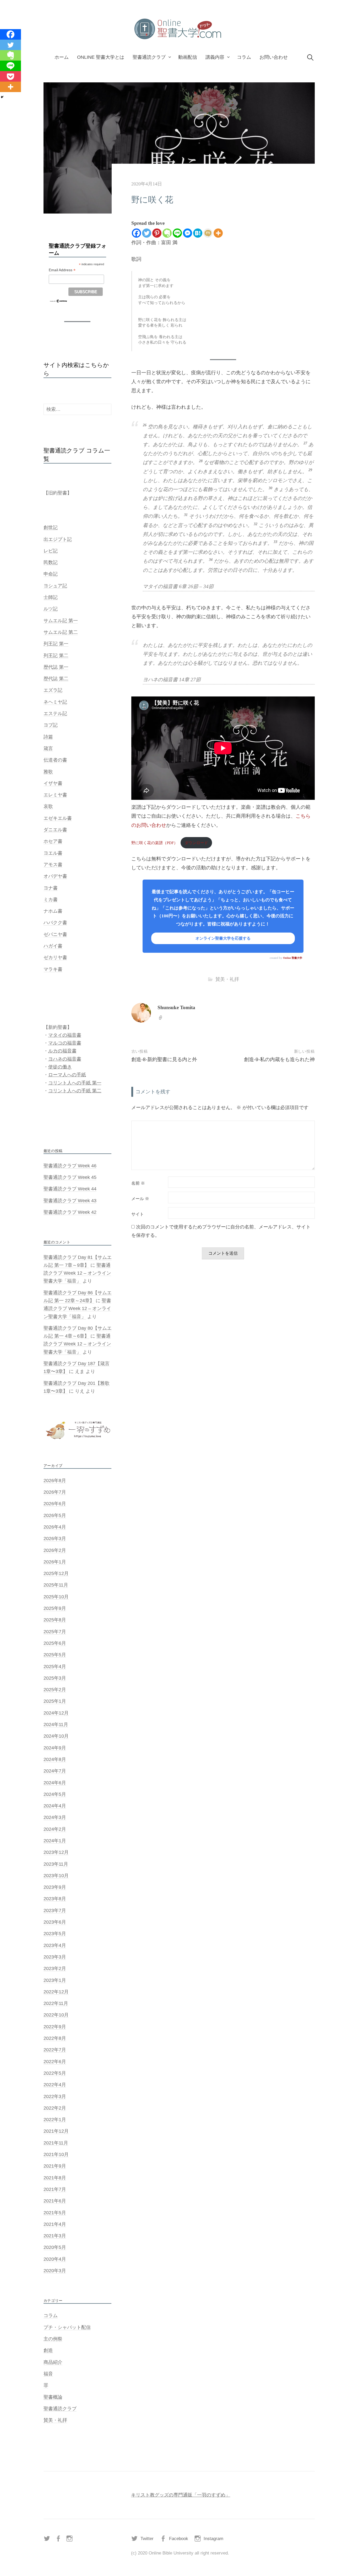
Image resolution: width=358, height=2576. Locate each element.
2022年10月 (56, 2015)
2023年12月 (56, 1852)
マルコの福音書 (65, 1043)
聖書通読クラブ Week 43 (70, 1201)
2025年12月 (56, 1573)
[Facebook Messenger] (188, 233)
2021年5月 (55, 2213)
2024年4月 (55, 1806)
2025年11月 (56, 1585)
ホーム (62, 57)
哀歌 (48, 806)
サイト (138, 1214)
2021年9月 (55, 2166)
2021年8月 (55, 2178)
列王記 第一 (56, 644)
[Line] (177, 233)
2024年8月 (55, 1759)
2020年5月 (55, 2247)
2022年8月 (55, 2038)
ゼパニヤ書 (55, 934)
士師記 (51, 597)
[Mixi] (208, 233)
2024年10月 (56, 1736)
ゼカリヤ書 (55, 957)
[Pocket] (10, 76)
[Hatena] (198, 233)
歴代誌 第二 (56, 679)
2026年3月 (55, 1539)
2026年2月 (55, 1550)
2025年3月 (55, 1678)
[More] (218, 233)
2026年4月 (55, 1527)
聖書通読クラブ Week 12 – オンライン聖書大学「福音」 (77, 1273)
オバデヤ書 (55, 876)
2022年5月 (55, 2073)
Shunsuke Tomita (176, 1007)
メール (140, 1199)
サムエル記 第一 (61, 621)
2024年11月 (56, 1725)
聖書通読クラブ (149, 57)
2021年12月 (56, 2131)
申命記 (51, 574)
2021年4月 (55, 2224)
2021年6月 (55, 2201)
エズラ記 (53, 690)
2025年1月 (55, 1701)
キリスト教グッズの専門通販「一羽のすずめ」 (181, 2495)
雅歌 (48, 772)
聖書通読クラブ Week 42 (70, 1212)
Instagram (213, 2539)
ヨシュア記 (55, 586)
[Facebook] (136, 233)
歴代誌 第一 (56, 667)
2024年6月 (55, 1783)
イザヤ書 (53, 783)
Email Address (62, 270)
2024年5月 (55, 1794)
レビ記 (51, 551)
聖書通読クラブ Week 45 (70, 1177)
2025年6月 (55, 1643)
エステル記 (55, 714)
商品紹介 (53, 2362)
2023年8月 (55, 1899)
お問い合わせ (274, 57)
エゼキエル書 (58, 818)
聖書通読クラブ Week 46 (70, 1166)
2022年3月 (55, 2096)
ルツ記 (51, 609)
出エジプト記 (58, 539)
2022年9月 (55, 2027)
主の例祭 (53, 2339)
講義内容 (215, 57)
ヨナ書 (51, 888)
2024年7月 (55, 1771)
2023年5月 (55, 1934)
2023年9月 (55, 1887)
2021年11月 (56, 2143)
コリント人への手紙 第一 (75, 1083)
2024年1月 (55, 1841)
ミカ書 (51, 900)
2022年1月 (55, 2120)
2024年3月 (55, 1817)
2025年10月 (56, 1597)
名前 (138, 1183)
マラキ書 (53, 969)
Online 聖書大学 (293, 958)
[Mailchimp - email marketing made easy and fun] (59, 301)
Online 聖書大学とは (101, 57)
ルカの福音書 (62, 1051)
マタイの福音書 (65, 1035)
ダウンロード (196, 843)
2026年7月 (55, 1492)
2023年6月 (55, 1922)
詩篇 (48, 737)
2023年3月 (55, 1957)
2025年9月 (55, 1608)
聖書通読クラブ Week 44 (70, 1189)
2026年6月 (55, 1504)
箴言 (48, 748)
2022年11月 (56, 2003)
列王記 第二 (56, 656)
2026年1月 (55, 1562)
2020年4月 (55, 2259)
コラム (244, 57)
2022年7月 (55, 2050)
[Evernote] (167, 233)
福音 (48, 2374)
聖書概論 (53, 2397)
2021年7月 (55, 2189)
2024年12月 (56, 1713)
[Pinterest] (157, 233)
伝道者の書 (55, 760)
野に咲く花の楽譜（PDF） (154, 843)
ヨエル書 (53, 853)
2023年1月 (55, 1980)
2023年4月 (55, 1945)
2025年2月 (55, 1690)
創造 (48, 2350)
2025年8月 (55, 1620)
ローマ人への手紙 (67, 1075)
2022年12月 (56, 1992)
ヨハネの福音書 (65, 1059)
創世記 (51, 528)
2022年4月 (55, 2085)
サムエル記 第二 (61, 632)
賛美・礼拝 (227, 979)
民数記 (51, 562)
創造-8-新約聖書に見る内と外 (164, 1059)
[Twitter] (147, 233)
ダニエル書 (55, 830)
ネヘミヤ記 (55, 702)
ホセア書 (53, 841)
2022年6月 (55, 2062)
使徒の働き (60, 1067)
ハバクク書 (55, 923)
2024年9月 (55, 1748)
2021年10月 (56, 2154)
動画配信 (188, 57)
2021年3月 (55, 2236)
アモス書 (53, 865)
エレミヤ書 (55, 795)
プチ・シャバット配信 (67, 2327)
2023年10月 (56, 1876)
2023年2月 (55, 1968)
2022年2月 (55, 2108)
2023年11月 (56, 1864)
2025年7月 (55, 1632)
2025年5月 (55, 1655)
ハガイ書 (53, 946)
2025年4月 (55, 1667)
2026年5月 (55, 1515)
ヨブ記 (51, 725)
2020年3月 (55, 2271)
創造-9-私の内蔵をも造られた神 (279, 1059)
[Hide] (2, 97)
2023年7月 (55, 1910)
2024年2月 (55, 1829)
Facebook (179, 2539)
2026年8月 (55, 1481)
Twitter (147, 2539)
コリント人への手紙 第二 (75, 1091)
